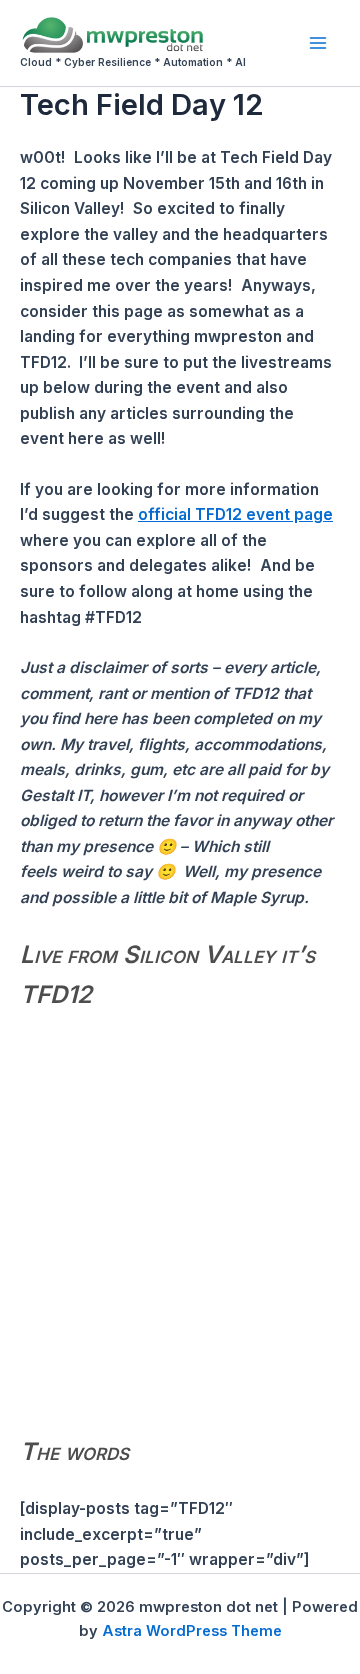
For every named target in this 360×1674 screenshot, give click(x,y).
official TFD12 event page (235, 514)
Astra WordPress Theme (192, 1631)
